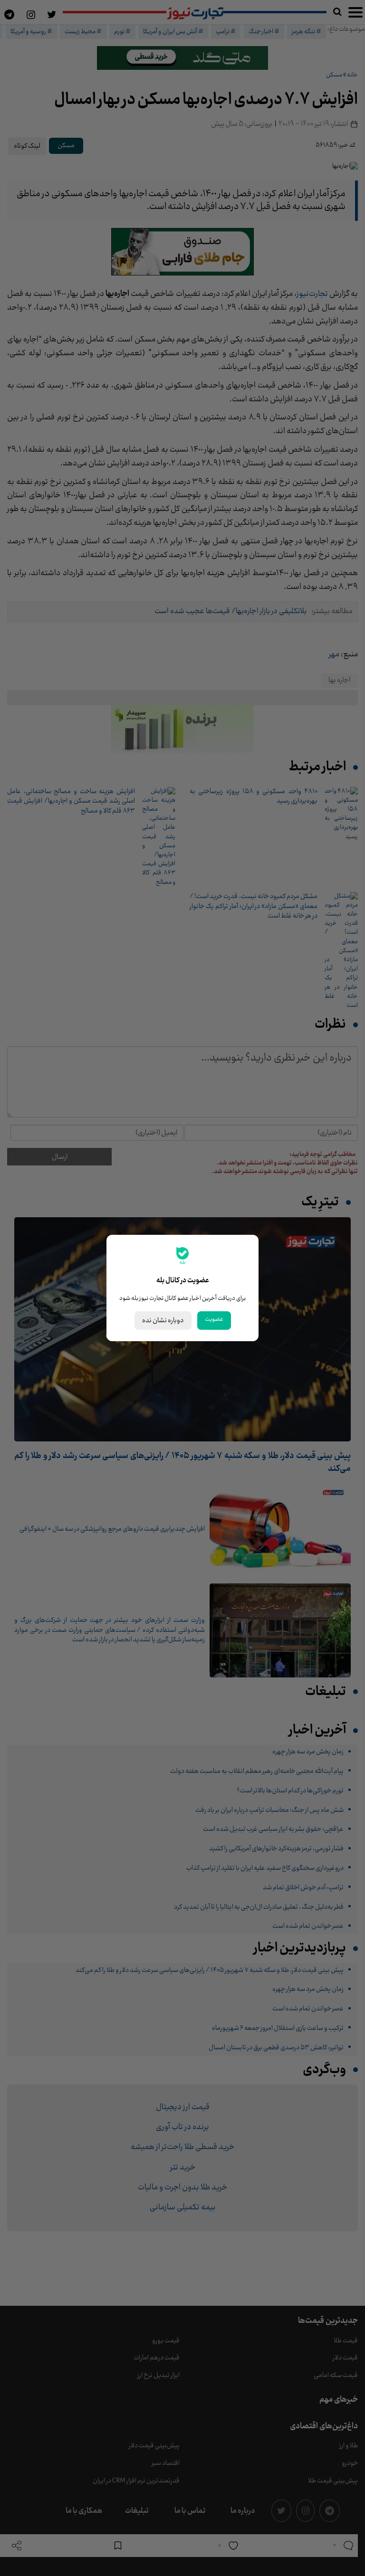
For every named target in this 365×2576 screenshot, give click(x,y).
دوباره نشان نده (163, 1321)
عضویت (214, 1319)
